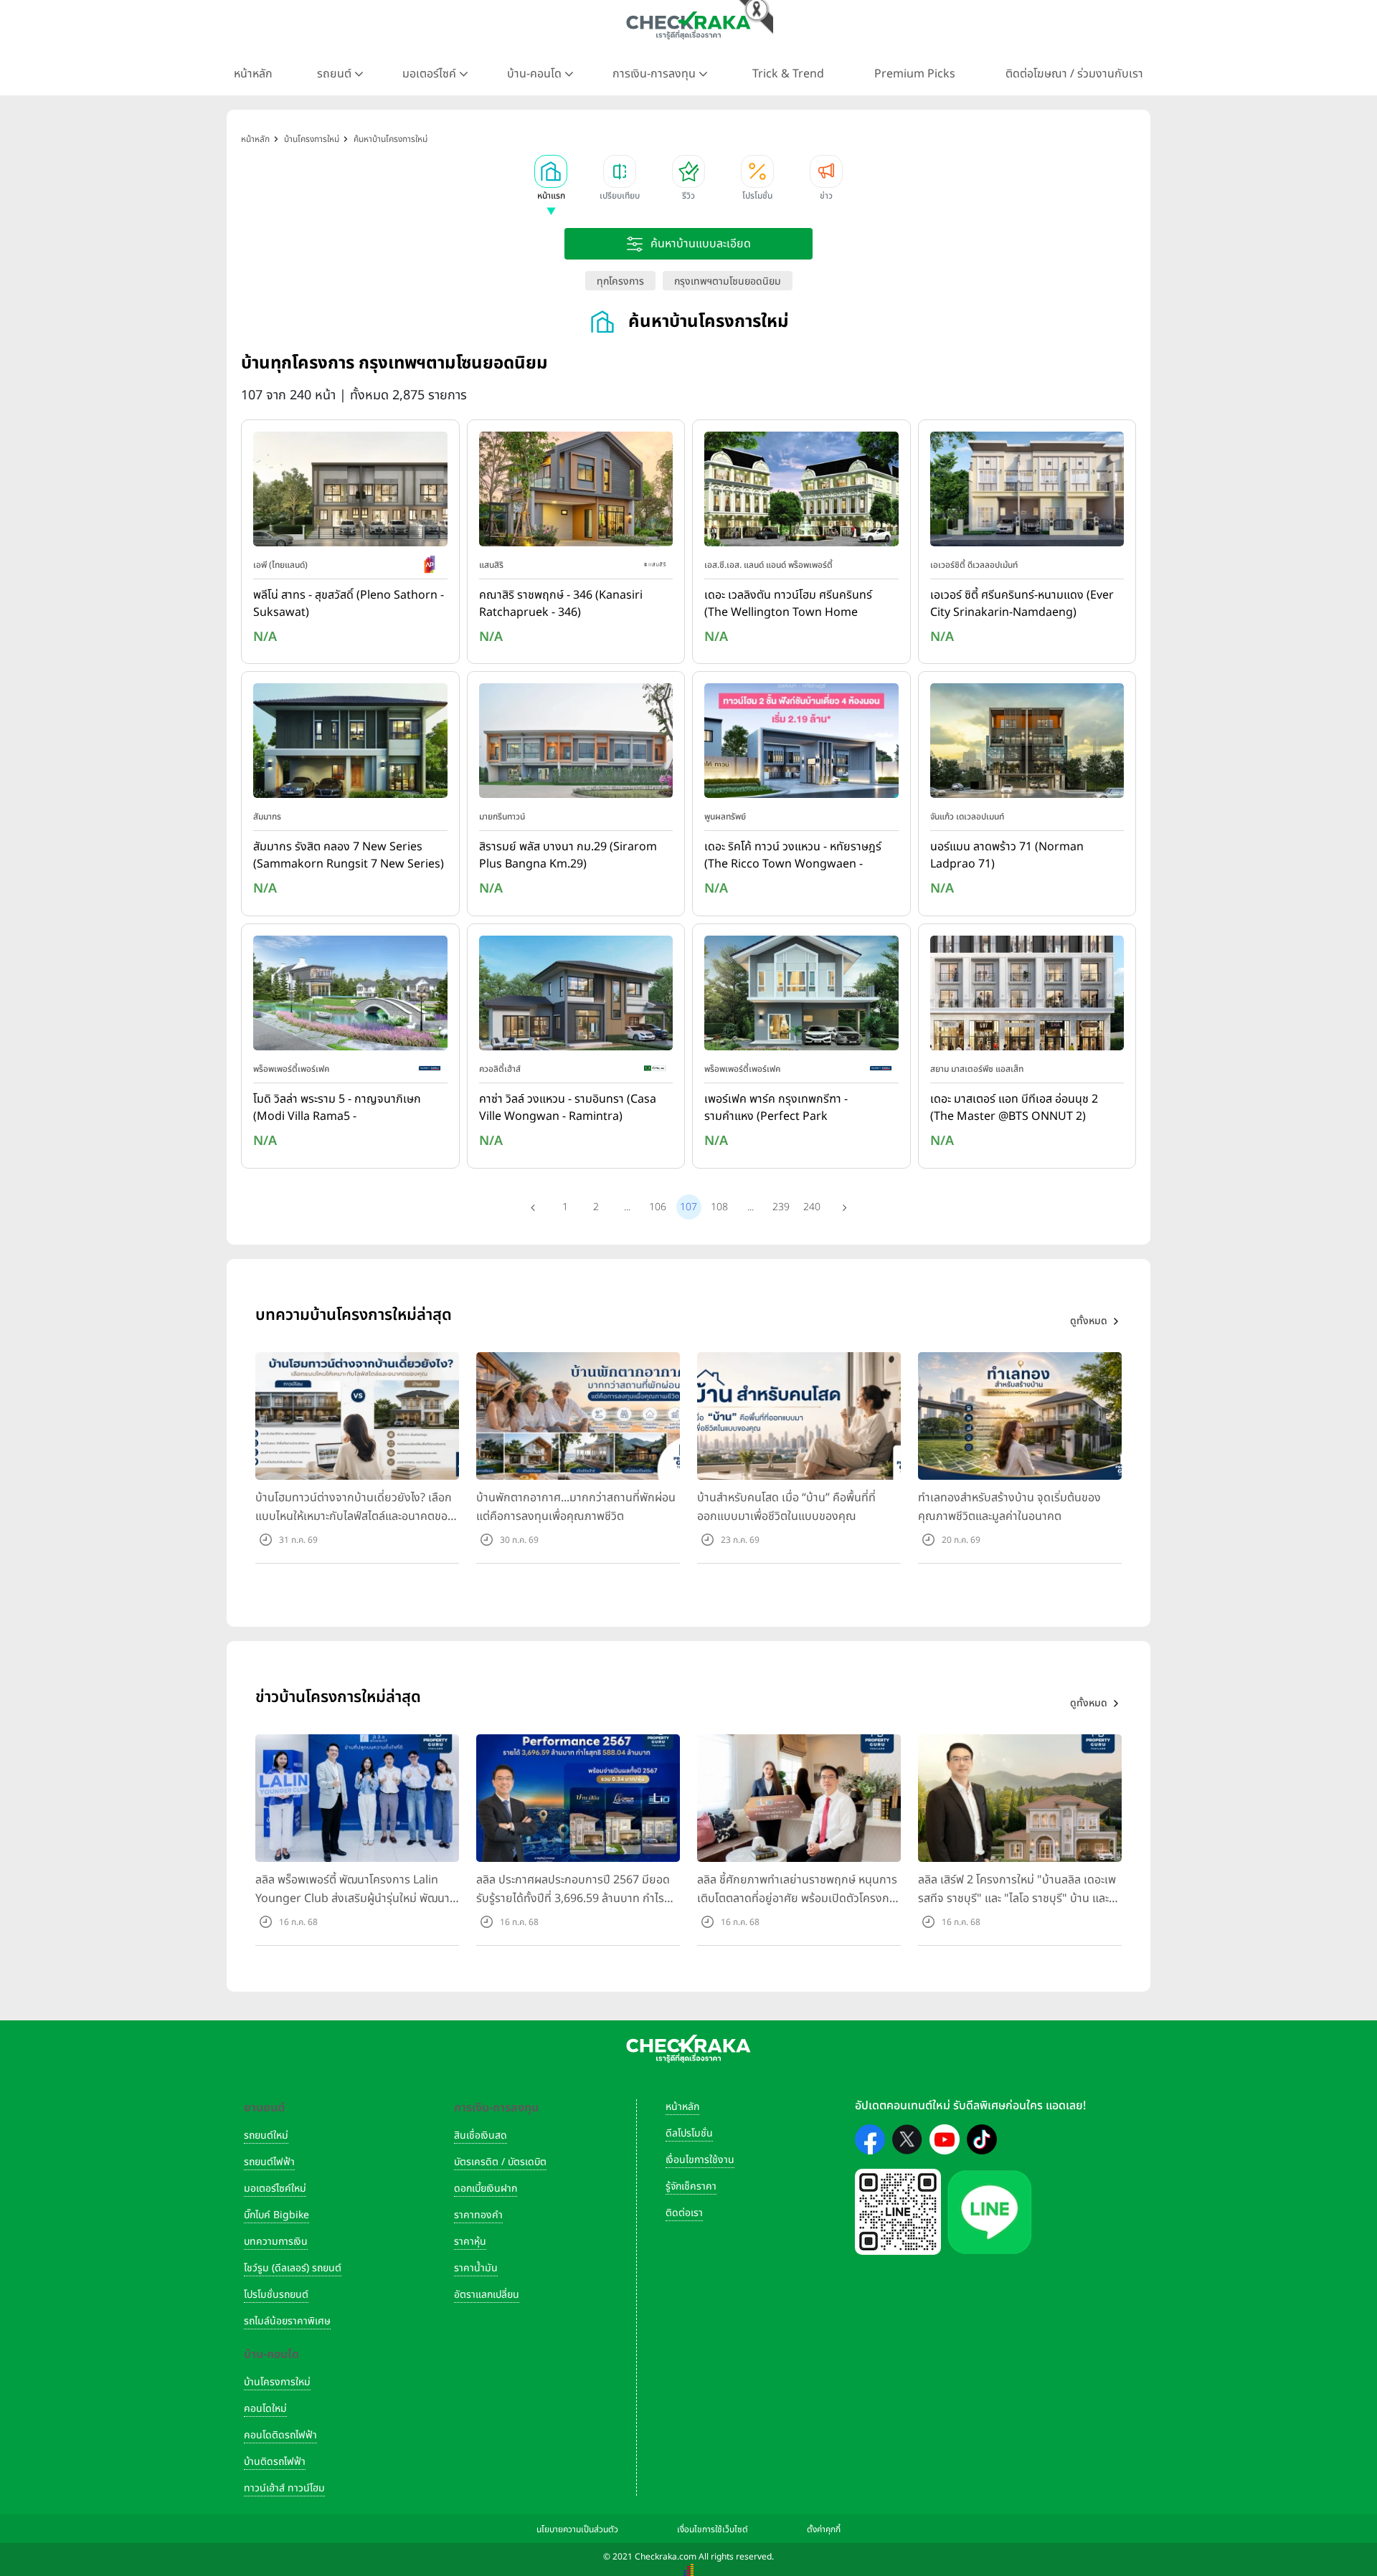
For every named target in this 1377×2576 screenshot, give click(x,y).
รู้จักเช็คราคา (691, 2186)
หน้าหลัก (253, 74)
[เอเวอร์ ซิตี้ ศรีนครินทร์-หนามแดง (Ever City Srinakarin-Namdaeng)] (1027, 492)
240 (812, 1207)
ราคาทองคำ (478, 2215)
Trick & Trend (788, 74)
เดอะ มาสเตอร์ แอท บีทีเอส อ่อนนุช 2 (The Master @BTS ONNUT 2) (1014, 1108)
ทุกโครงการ (620, 281)
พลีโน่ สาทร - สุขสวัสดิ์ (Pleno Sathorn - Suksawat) (349, 604)
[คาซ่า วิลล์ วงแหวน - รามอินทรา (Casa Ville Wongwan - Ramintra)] (576, 996)
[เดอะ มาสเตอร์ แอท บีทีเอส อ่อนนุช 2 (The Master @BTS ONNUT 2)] (1027, 996)
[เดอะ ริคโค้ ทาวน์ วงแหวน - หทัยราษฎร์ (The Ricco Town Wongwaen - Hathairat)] (801, 744)
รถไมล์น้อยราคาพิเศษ (287, 2321)
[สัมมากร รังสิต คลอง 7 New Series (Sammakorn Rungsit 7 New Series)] (350, 744)
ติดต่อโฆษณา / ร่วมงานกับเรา (1074, 74)
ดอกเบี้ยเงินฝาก (486, 2188)
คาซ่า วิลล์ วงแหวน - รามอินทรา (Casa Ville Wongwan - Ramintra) (568, 1108)
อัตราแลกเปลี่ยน (487, 2295)
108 (719, 1207)
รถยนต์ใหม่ (266, 2135)
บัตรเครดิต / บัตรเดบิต (500, 2162)
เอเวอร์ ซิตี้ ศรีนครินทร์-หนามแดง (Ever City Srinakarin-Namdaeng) (1022, 604)
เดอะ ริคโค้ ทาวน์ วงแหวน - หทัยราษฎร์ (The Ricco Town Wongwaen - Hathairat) (793, 856)
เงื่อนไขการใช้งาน (700, 2160)
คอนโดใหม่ (265, 2409)
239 (781, 1207)
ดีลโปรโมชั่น (689, 2133)
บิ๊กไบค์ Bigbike (276, 2215)
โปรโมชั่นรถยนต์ (276, 2295)
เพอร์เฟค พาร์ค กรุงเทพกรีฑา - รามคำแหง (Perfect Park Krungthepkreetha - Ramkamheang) (776, 1108)
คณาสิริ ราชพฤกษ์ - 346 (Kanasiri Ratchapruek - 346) (561, 604)
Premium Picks (915, 74)
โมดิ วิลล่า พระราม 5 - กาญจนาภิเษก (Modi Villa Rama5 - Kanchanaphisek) (337, 1108)
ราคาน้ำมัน (476, 2268)
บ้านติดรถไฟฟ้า (275, 2462)
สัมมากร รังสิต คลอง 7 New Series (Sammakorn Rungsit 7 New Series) (349, 855)
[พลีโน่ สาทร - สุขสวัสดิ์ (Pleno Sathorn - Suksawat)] (350, 492)
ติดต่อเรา (684, 2213)
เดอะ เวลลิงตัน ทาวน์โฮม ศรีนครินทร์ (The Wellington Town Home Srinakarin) (788, 604)
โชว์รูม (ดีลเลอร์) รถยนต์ (293, 2268)
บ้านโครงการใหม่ (277, 2382)
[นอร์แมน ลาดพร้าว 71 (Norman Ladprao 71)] (1027, 744)
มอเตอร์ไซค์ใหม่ (275, 2188)
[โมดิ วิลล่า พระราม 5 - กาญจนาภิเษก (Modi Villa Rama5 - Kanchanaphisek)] (350, 996)
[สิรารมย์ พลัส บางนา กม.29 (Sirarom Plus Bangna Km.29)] (576, 744)
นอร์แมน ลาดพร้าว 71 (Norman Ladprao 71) (1007, 855)
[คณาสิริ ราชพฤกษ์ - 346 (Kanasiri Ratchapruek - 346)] (576, 492)
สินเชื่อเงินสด (481, 2135)
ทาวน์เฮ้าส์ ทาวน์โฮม (284, 2488)
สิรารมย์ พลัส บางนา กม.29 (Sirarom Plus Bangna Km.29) (568, 855)
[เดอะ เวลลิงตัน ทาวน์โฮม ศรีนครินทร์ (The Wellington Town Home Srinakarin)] (801, 492)
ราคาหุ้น (470, 2242)
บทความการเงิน (276, 2242)
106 (658, 1207)
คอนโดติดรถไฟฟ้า (280, 2435)
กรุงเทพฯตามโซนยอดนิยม (728, 281)
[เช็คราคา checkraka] (688, 25)
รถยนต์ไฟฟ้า (269, 2162)
